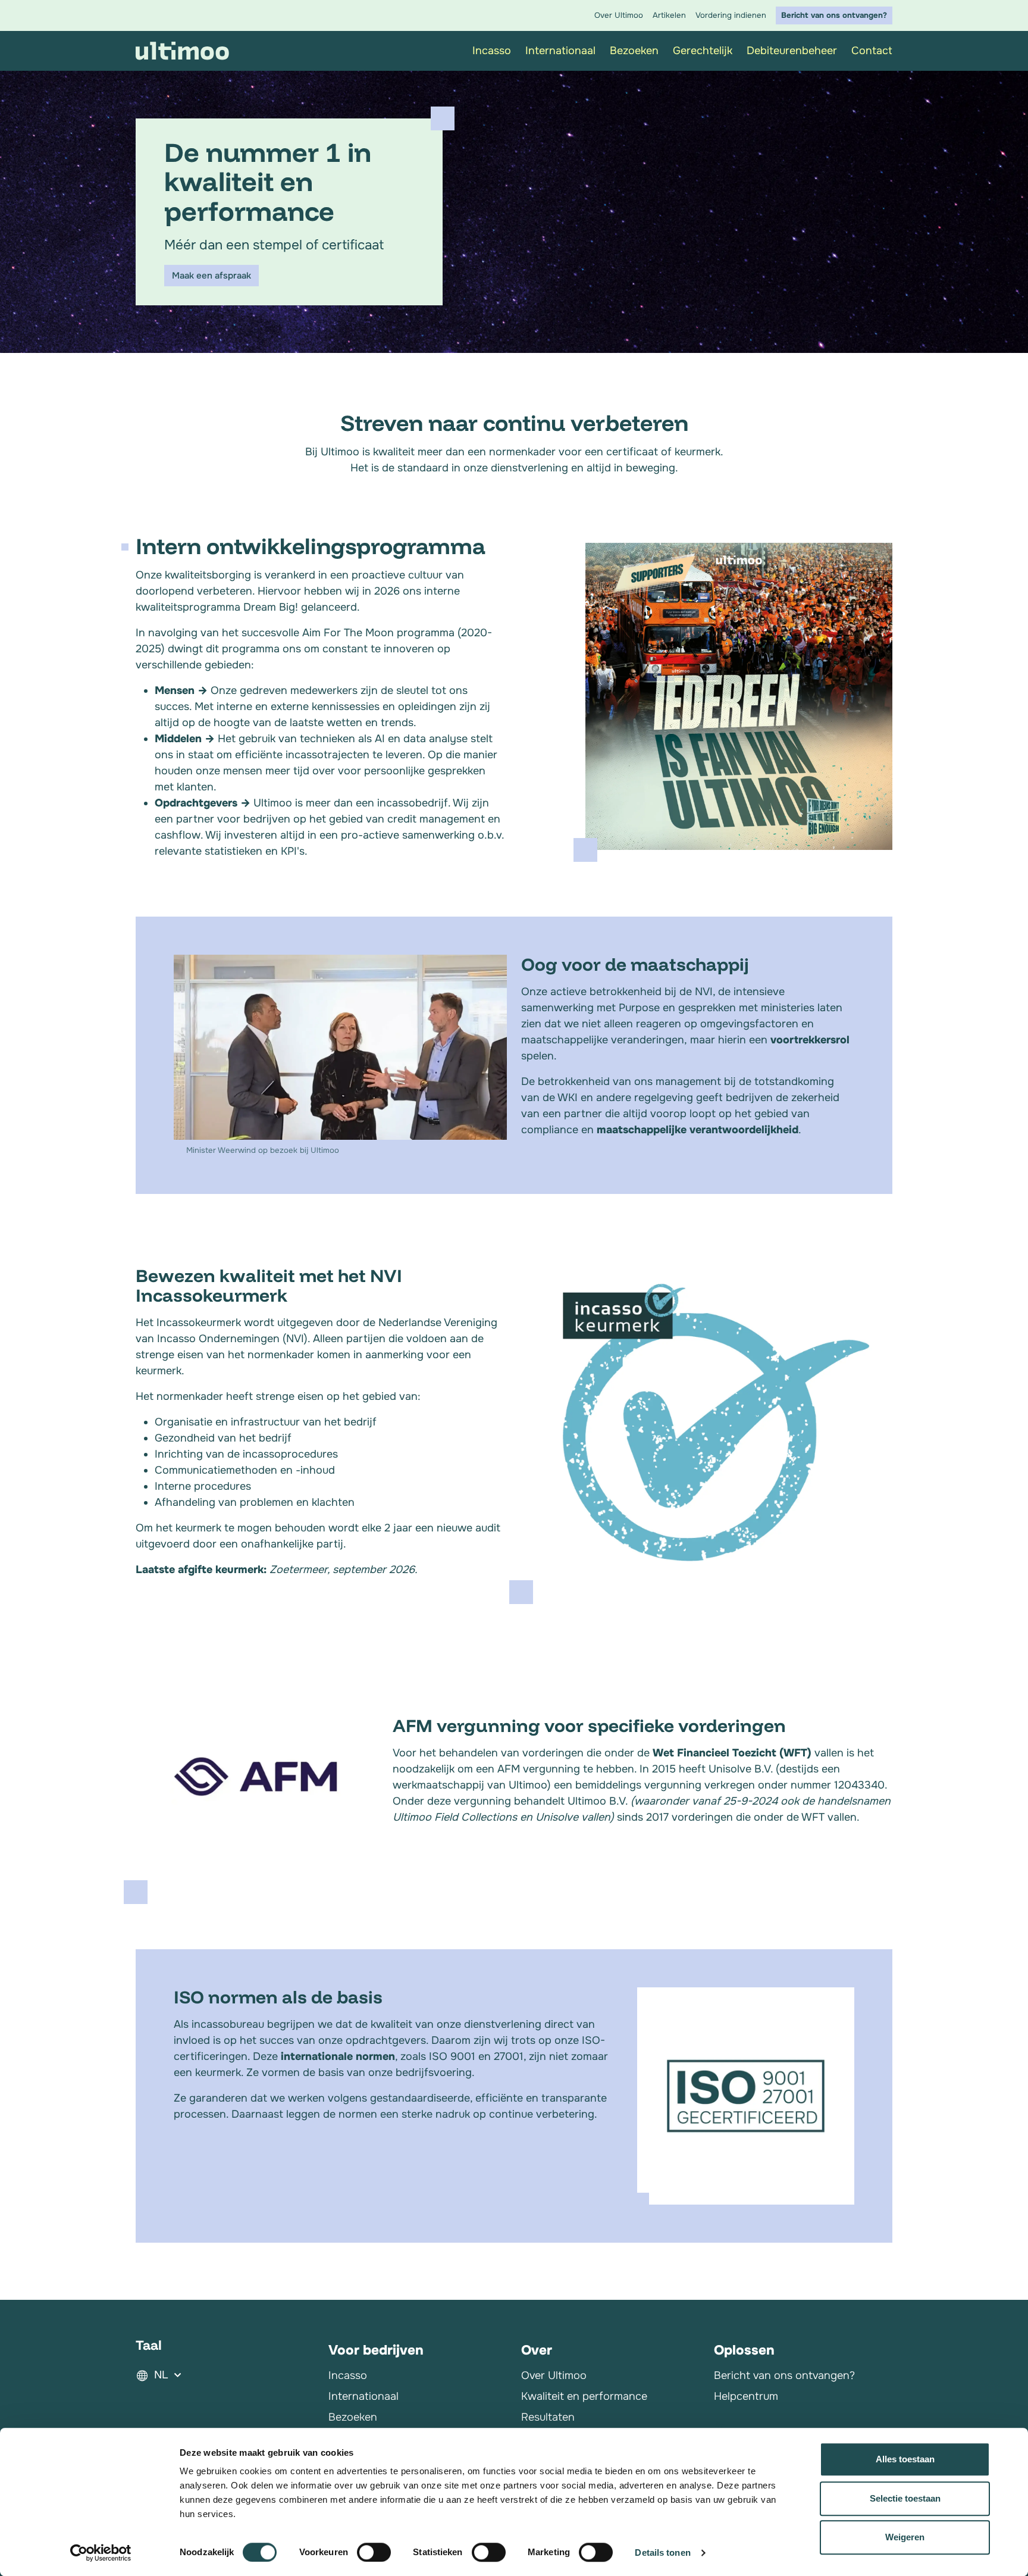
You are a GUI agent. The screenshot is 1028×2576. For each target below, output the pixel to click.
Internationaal (560, 51)
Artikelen (669, 15)
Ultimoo (183, 51)
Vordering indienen (731, 15)
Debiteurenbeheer (792, 51)
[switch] (374, 2552)
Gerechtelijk (703, 51)
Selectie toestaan (905, 2498)
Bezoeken (634, 51)
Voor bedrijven (376, 2350)
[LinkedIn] (721, 2427)
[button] (225, 2375)
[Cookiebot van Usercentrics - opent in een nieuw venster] (101, 2553)
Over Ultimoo (619, 15)
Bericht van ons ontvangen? (834, 15)
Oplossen (744, 2350)
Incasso (348, 2375)
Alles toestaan (905, 2459)
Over (537, 2350)
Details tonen (662, 2552)
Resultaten (548, 2417)
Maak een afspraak (211, 276)
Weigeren (905, 2537)
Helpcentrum (746, 2396)
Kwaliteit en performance (584, 2396)
